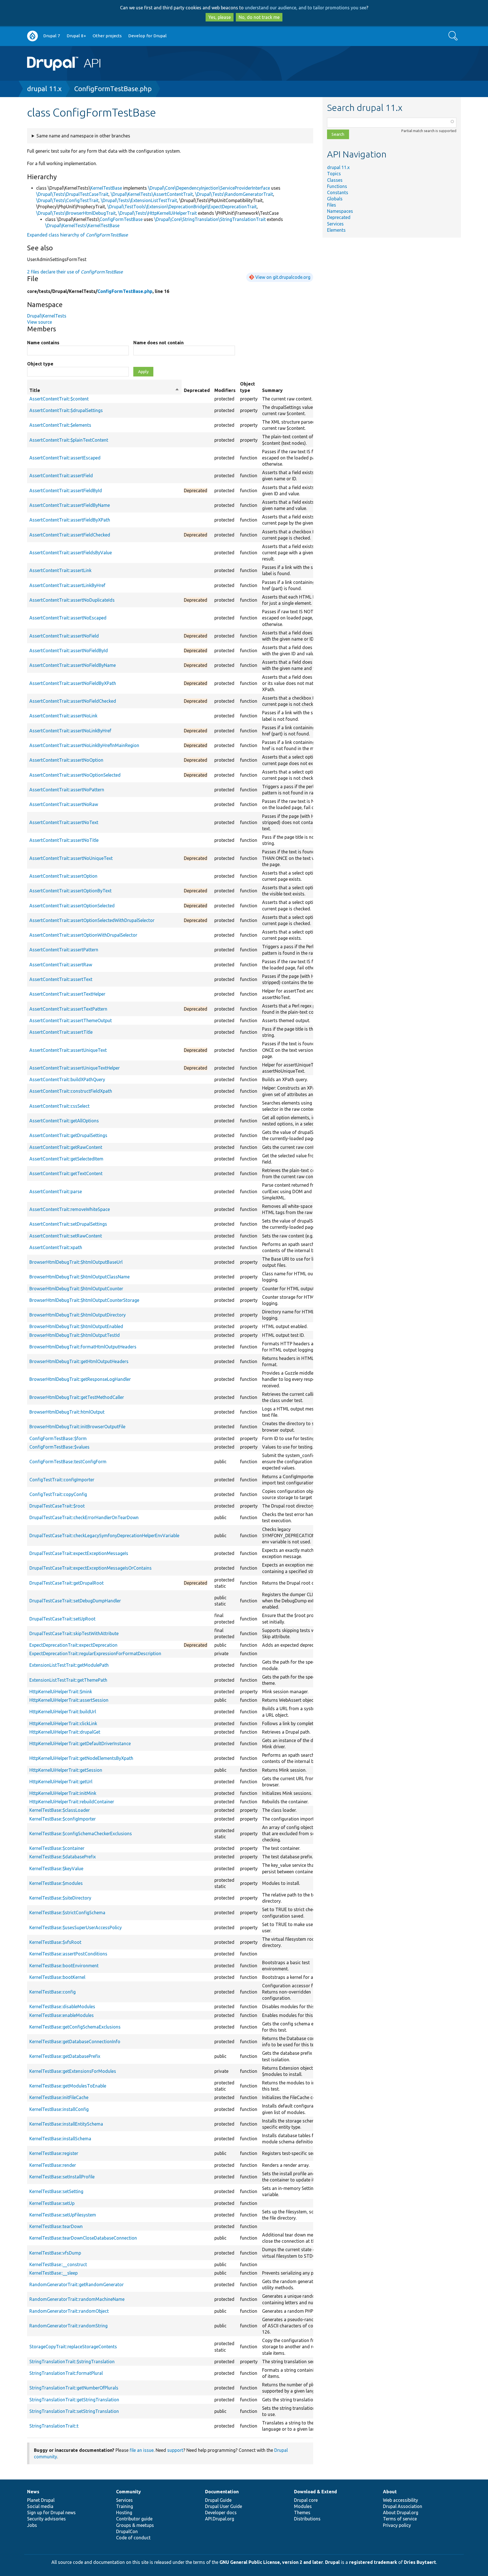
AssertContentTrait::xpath (56, 1247)
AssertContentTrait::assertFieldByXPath (70, 520)
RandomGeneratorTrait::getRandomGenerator (77, 2284)
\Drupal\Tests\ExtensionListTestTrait (139, 200)
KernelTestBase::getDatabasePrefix (65, 2056)
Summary (272, 390)
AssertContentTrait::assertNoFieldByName (73, 665)
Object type (40, 364)
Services (335, 224)
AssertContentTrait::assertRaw (61, 965)
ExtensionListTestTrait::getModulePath (69, 1665)
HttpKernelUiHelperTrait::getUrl (61, 1782)
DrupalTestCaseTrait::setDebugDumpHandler (75, 1601)
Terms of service (400, 2519)
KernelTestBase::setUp (52, 2203)
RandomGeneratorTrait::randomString (68, 2326)
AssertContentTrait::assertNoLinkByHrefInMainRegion (84, 745)
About (390, 2492)
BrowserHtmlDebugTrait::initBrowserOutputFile (77, 1427)
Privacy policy (397, 2525)
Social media (40, 2506)
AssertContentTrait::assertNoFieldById (69, 650)
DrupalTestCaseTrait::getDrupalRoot (67, 1583)
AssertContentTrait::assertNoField (64, 636)
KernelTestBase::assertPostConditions (68, 1954)
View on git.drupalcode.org (283, 277)
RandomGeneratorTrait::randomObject (69, 2311)
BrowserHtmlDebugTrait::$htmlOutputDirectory (78, 1315)
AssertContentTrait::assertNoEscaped (68, 618)
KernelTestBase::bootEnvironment (64, 1966)
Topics (334, 174)
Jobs (32, 2525)
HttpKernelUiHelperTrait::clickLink (63, 1723)
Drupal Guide (218, 2500)
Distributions (307, 2519)
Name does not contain (158, 343)
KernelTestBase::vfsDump (55, 2253)
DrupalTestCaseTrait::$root (57, 1506)
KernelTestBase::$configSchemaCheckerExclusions (81, 1834)
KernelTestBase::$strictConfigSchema (67, 1913)
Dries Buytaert (420, 2562)
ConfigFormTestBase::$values (59, 1447)
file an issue (142, 2450)
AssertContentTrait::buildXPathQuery (67, 1079)
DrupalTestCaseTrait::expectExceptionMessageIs (79, 1553)
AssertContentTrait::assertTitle (61, 1032)
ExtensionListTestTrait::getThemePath (68, 1680)
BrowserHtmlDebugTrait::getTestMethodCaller (77, 1397)
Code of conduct (133, 2538)
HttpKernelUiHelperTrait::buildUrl (63, 1712)
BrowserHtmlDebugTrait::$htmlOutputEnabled (76, 1326)
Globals (335, 199)
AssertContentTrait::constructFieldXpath (71, 1091)
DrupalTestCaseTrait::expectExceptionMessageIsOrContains (91, 1568)
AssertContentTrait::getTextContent (66, 1173)
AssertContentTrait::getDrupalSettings (68, 1135)
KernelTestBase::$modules (56, 1883)
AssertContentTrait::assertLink (60, 570)
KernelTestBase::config (53, 1992)
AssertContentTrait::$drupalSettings (66, 410)
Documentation (222, 2492)
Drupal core (306, 2500)
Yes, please (220, 17)
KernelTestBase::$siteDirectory (60, 1898)
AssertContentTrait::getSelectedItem (66, 1159)
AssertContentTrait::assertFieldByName (70, 505)
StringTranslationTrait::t (54, 2426)
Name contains (43, 343)
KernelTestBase (106, 188)
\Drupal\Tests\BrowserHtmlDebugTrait (76, 213)
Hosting (124, 2513)
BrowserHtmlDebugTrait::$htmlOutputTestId (75, 1335)
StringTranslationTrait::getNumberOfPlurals (74, 2388)
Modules (303, 2506)
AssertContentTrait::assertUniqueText (68, 1050)
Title (104, 391)
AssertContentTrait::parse (56, 1191)
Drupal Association (403, 2506)
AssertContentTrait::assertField (61, 476)
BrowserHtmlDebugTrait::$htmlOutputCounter (76, 1289)
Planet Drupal (41, 2500)
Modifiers (225, 390)
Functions (337, 186)
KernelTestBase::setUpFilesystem (63, 2215)
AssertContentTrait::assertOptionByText (70, 891)
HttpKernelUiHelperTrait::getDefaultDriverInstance (80, 1743)
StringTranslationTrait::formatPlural (66, 2373)
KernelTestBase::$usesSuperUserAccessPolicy (76, 1927)
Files (332, 205)
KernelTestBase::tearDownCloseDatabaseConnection (83, 2238)
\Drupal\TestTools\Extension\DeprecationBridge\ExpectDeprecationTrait (182, 207)
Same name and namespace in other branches (83, 136)
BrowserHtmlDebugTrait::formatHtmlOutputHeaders (83, 1347)
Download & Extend (315, 2492)
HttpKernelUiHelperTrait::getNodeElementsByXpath (81, 1758)
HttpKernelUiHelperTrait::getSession (66, 1770)
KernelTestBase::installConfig (59, 2109)
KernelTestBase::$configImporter (63, 1819)
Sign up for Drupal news (51, 2513)
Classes (335, 180)
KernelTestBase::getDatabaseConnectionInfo (75, 2041)
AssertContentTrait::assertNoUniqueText (71, 858)
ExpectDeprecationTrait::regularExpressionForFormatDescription (95, 1653)
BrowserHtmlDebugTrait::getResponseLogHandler (80, 1379)
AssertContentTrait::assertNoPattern (67, 790)
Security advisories (46, 2519)
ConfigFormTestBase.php (113, 89)
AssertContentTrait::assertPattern (64, 950)
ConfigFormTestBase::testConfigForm (68, 1462)
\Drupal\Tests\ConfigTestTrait (67, 200)
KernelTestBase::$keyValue (56, 1869)
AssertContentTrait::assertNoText (64, 822)
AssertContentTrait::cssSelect (59, 1106)
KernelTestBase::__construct (58, 2264)
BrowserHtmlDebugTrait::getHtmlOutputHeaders (79, 1361)
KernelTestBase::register (54, 2153)
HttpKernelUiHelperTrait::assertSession (69, 1700)
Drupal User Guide (224, 2506)
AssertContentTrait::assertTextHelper (67, 994)
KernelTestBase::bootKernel (57, 1977)
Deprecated (339, 217)
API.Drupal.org (220, 2519)
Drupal (332, 2562)
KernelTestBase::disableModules (62, 2007)
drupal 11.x (44, 89)
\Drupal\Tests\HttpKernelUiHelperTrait (157, 213)
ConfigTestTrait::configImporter (62, 1480)
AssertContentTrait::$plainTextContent (69, 440)
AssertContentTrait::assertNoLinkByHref (70, 731)
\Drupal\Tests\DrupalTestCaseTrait (72, 194)
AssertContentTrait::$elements (60, 425)
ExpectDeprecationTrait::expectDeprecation (73, 1645)
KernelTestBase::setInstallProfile (62, 2177)
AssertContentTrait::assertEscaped (65, 458)
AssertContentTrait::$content (59, 399)
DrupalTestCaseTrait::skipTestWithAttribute (74, 1633)
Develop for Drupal (147, 36)
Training (125, 2506)
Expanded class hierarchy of (78, 235)
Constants (338, 192)
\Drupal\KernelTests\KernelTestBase (82, 225)
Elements (336, 230)
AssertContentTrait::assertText (61, 979)
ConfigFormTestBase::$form (58, 1438)
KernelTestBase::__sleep (54, 2273)
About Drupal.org (401, 2513)
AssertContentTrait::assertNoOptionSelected (75, 775)
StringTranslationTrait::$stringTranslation (72, 2362)
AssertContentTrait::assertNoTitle (64, 840)
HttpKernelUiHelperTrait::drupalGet (65, 1732)
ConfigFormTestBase (121, 219)
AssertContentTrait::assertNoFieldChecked (73, 701)
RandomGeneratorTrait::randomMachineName (77, 2299)
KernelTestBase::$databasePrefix (63, 1857)
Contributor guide (134, 2519)
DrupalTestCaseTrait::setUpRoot (62, 1619)
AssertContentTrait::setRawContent (66, 1236)
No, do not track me (259, 17)
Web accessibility (400, 2500)
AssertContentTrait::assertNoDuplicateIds (72, 600)
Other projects (107, 36)
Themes (302, 2513)
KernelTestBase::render (53, 2165)
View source (40, 322)
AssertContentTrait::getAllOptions (64, 1121)
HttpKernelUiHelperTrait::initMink (63, 1793)
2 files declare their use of (75, 272)
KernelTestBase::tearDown (56, 2226)
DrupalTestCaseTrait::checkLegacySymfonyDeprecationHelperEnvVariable (104, 1535)
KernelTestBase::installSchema (60, 2139)
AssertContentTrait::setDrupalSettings (68, 1224)
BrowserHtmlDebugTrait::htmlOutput (67, 1412)
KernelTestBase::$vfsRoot (55, 1942)
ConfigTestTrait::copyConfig (58, 1494)
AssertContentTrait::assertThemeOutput (71, 1020)
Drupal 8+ (76, 36)
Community (128, 2492)
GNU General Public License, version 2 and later (271, 2562)
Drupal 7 (52, 36)
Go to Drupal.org (32, 36)
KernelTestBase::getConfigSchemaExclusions (75, 2027)
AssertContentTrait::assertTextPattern (68, 1009)
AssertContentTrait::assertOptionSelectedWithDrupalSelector (92, 920)
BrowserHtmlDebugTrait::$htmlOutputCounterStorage (84, 1300)
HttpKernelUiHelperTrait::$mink (61, 1692)
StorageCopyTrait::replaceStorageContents (73, 2347)
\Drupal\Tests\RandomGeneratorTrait (234, 194)
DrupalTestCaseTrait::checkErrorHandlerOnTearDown (84, 1517)
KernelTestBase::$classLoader (60, 1810)
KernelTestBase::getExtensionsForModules (73, 2071)
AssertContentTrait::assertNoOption (66, 760)
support (175, 2450)
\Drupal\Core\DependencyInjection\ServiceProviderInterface (209, 188)
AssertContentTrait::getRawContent (66, 1147)
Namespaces (340, 211)
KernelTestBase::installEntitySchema (66, 2124)
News (33, 2492)
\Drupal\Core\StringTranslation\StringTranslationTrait (210, 219)
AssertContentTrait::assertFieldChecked (70, 535)
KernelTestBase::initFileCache (59, 2097)
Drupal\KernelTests (47, 316)
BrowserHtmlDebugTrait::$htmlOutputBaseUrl (76, 1262)
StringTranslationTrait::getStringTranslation (74, 2400)
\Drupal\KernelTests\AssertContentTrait (152, 194)
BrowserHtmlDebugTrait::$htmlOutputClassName (79, 1277)
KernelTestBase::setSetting (56, 2191)
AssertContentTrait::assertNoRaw (64, 804)
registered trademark (373, 2562)
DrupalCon (127, 2531)
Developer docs (221, 2513)
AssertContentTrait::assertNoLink (63, 716)
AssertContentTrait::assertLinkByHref (67, 585)
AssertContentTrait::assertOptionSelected (72, 906)
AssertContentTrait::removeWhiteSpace (70, 1209)
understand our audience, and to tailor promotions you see (306, 8)
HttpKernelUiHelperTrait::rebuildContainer (72, 1802)
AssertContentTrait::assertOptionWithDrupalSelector (83, 935)
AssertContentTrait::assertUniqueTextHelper (75, 1068)
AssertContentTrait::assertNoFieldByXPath (73, 683)
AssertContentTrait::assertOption (63, 876)
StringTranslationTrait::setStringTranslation (74, 2411)
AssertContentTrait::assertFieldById (66, 490)
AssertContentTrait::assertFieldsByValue (71, 553)
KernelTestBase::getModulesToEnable (68, 2086)
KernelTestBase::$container (57, 1848)
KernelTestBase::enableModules (62, 2015)
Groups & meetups (135, 2525)
